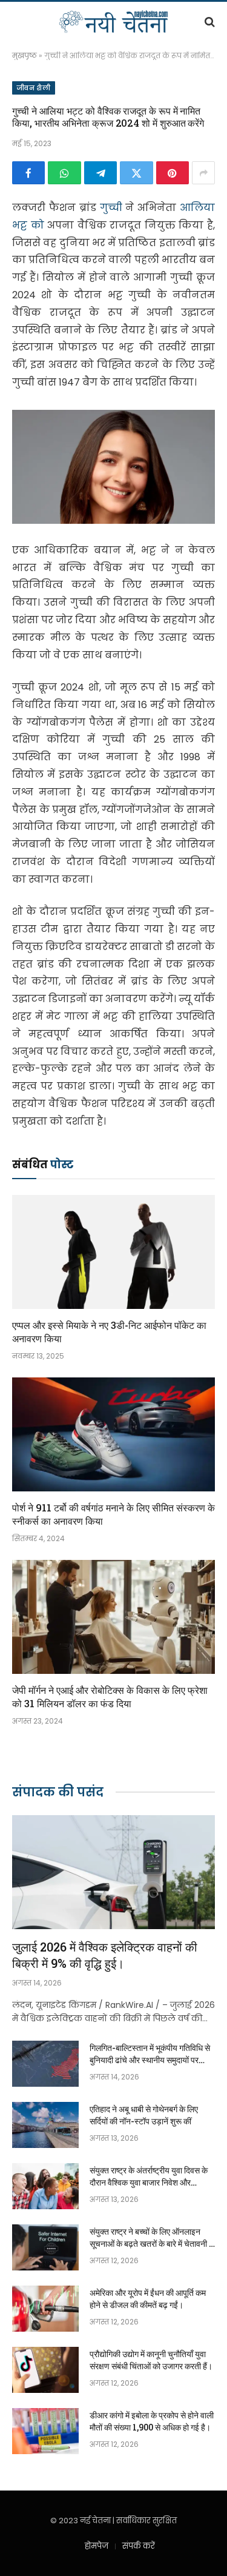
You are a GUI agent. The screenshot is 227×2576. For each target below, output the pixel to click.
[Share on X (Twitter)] (136, 173)
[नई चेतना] (113, 22)
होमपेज (97, 2546)
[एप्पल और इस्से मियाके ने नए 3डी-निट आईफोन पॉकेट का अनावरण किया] (113, 1252)
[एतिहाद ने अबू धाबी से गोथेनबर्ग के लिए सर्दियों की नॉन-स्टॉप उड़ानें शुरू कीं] (45, 2125)
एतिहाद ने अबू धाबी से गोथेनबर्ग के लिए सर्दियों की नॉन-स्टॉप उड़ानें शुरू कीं (144, 2115)
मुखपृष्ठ (25, 55)
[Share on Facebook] (28, 173)
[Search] (209, 22)
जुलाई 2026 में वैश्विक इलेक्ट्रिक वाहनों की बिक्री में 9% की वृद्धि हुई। (105, 1955)
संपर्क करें (139, 2546)
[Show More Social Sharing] (203, 173)
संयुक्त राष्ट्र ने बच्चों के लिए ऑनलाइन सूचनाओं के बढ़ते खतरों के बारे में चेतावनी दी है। (152, 2243)
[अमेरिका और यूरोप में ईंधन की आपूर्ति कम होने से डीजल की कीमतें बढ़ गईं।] (45, 2309)
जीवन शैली (34, 88)
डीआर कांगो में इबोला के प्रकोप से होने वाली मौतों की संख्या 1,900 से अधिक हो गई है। (152, 2421)
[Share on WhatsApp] (64, 173)
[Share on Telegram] (100, 173)
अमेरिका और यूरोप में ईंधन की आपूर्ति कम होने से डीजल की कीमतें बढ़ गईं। (148, 2299)
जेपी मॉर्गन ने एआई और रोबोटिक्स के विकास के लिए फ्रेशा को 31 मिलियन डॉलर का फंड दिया (110, 1697)
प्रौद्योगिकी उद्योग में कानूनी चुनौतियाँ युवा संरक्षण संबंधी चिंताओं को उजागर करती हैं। (151, 2360)
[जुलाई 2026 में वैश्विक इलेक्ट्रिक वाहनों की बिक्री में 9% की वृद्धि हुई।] (113, 1872)
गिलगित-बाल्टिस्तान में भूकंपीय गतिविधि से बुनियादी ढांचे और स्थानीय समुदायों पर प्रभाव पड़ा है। (150, 2060)
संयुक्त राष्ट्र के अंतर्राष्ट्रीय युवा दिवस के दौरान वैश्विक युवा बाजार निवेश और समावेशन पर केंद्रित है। (149, 2182)
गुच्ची (113, 208)
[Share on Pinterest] (173, 173)
